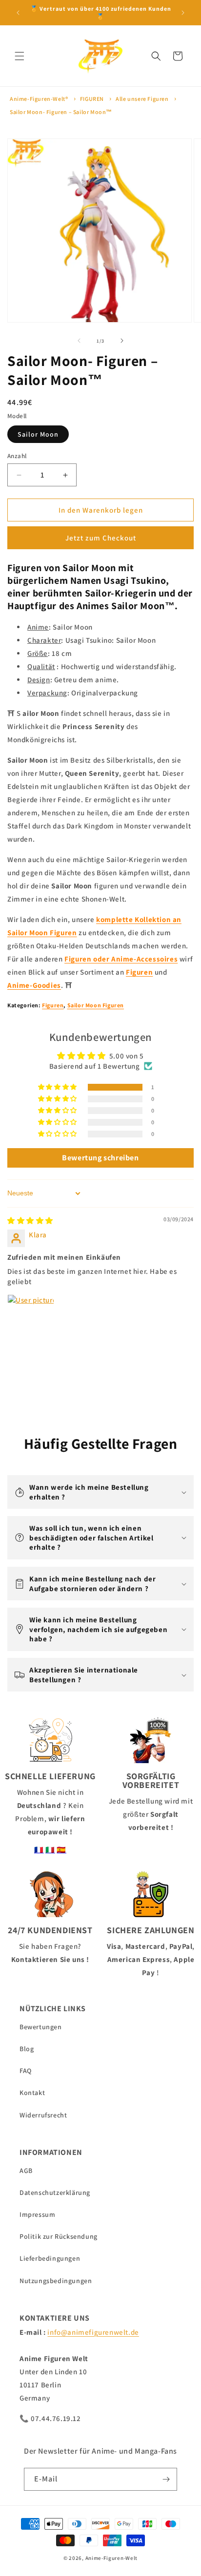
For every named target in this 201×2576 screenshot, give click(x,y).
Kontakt (32, 2093)
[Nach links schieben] (79, 341)
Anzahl (17, 456)
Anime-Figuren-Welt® (39, 99)
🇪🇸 (61, 1850)
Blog (27, 2049)
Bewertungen (41, 2027)
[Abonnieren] (166, 2479)
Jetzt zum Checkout (101, 538)
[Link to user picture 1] (31, 1318)
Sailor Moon (38, 434)
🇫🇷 (39, 1850)
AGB (26, 2171)
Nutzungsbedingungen (56, 2281)
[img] (30, 1221)
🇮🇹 (50, 1850)
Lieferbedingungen (50, 2258)
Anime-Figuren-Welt (112, 2558)
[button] (20, 56)
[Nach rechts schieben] (122, 341)
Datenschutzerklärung (55, 2192)
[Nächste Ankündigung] (183, 13)
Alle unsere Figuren (142, 99)
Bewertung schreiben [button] (100, 1158)
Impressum (37, 2214)
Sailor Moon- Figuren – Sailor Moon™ (61, 112)
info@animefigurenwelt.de (93, 2332)
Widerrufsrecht (43, 2115)
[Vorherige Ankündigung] (18, 13)
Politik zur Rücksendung (59, 2236)
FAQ (26, 2071)
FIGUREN (92, 99)
